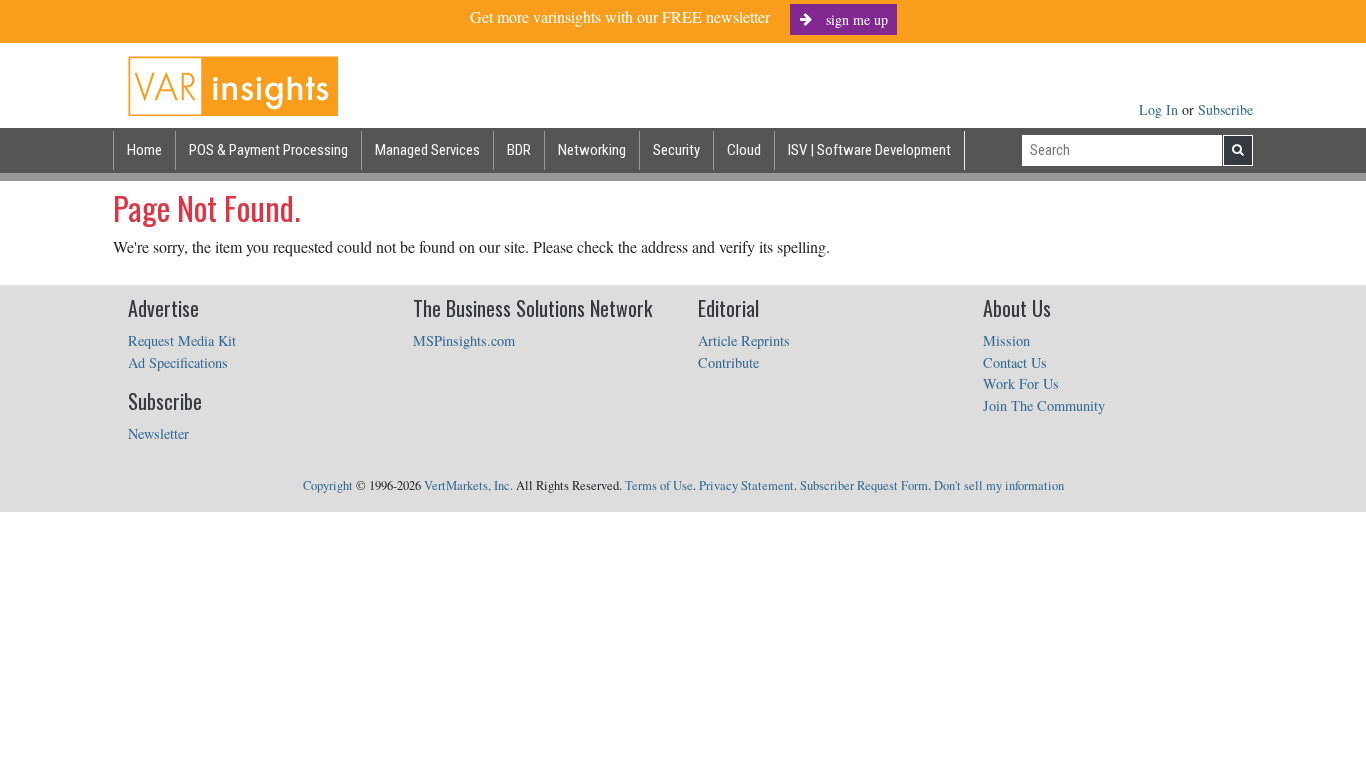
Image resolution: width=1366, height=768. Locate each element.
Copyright (328, 485)
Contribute (728, 362)
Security (676, 150)
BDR (519, 150)
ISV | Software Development (869, 150)
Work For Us (1021, 383)
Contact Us (1015, 362)
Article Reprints (744, 340)
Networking (592, 150)
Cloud (744, 150)
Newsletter (158, 433)
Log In (1160, 109)
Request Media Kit (182, 340)
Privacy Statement (746, 485)
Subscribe (1225, 109)
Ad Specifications (178, 362)
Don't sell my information (999, 485)
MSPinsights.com (464, 340)
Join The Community (1044, 405)
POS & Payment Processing (268, 150)
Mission (1006, 340)
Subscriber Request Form (864, 485)
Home (144, 150)
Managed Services (427, 150)
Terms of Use (659, 485)
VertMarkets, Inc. (468, 485)
